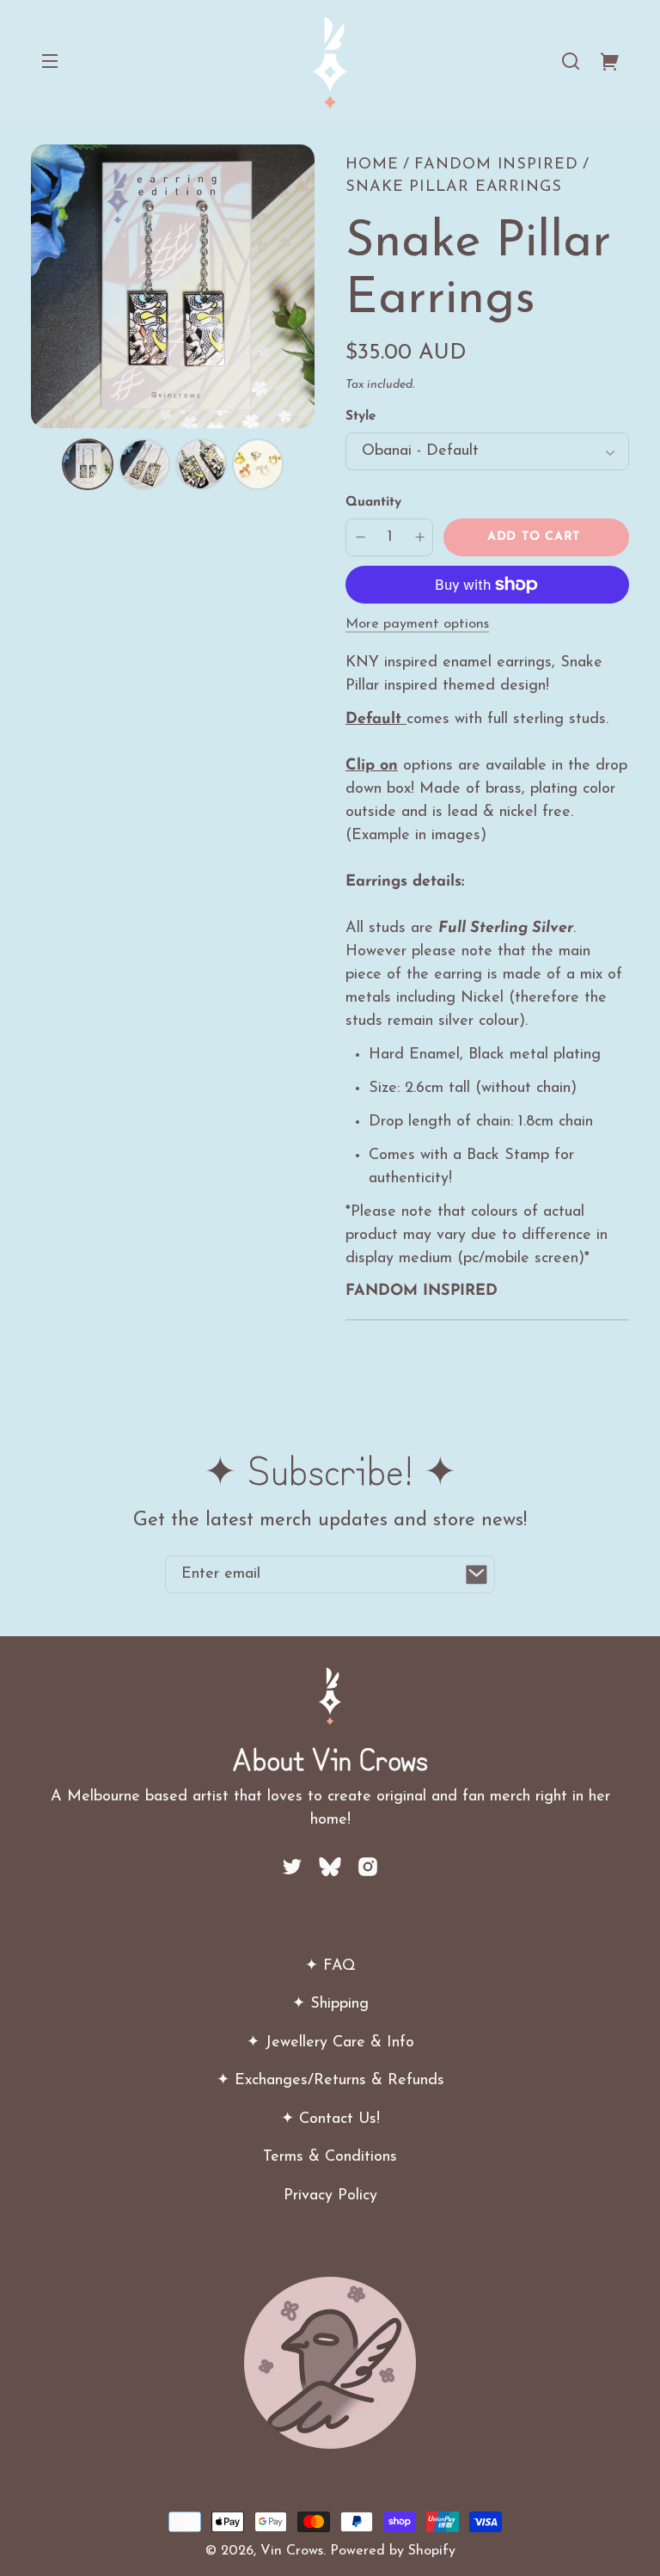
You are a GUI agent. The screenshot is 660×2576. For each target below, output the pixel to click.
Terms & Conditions (330, 2157)
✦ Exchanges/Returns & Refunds (330, 2081)
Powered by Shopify (393, 2551)
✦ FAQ (330, 1966)
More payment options (417, 624)
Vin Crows (292, 2551)
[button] (571, 61)
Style (361, 417)
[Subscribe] (476, 1574)
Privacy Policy (330, 2196)
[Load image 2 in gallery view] (144, 464)
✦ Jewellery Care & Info (330, 2043)
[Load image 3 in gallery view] (201, 464)
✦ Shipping (330, 2004)
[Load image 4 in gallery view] (258, 464)
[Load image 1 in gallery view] (88, 464)
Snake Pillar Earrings (454, 187)
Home (372, 165)
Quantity (373, 503)
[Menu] (50, 61)
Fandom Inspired (496, 165)
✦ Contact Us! (330, 2119)
